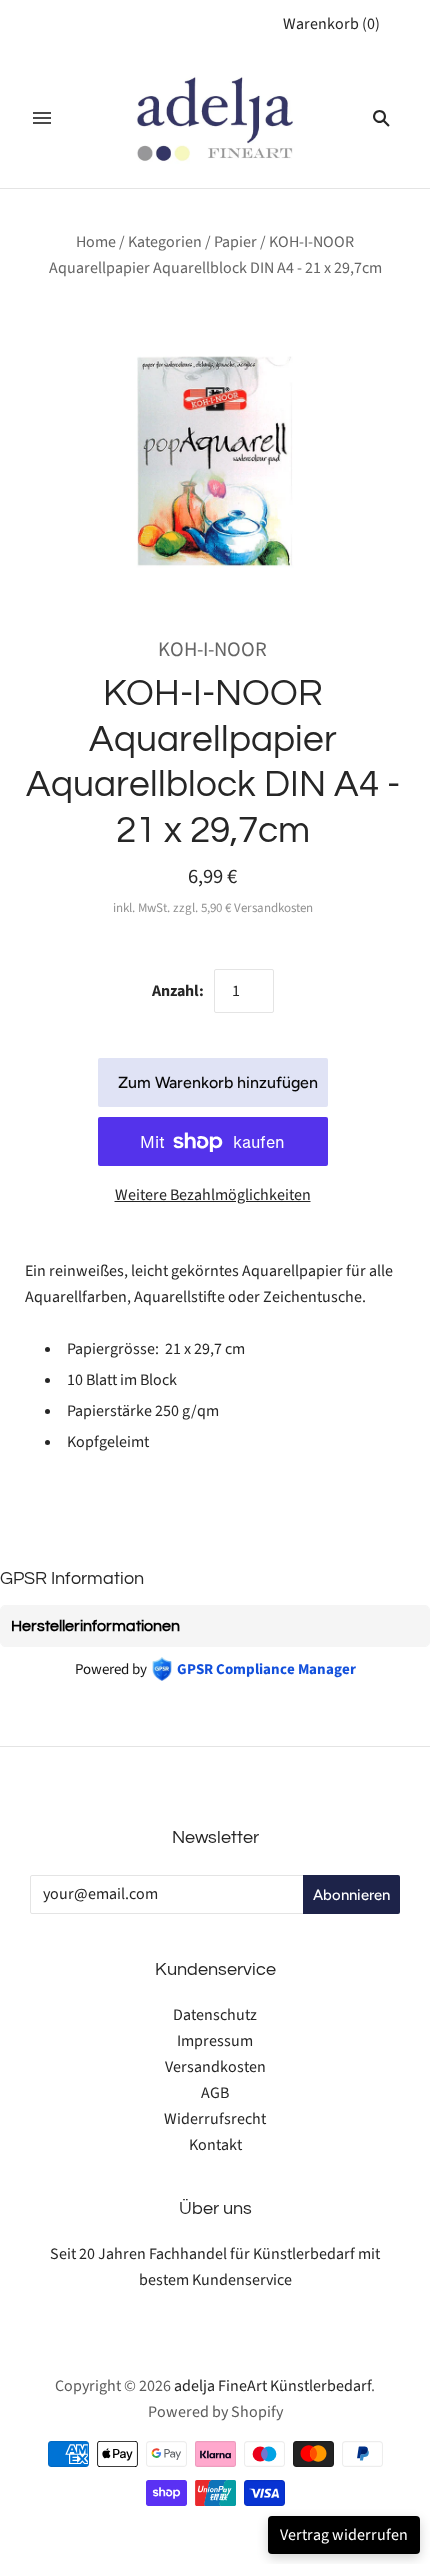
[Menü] (42, 118)
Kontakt (215, 2145)
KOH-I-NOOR (212, 649)
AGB (215, 2093)
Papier (235, 242)
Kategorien (165, 242)
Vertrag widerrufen (344, 2535)
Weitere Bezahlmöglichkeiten (213, 1195)
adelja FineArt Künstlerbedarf (272, 2386)
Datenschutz (215, 2015)
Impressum (215, 2041)
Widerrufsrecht (215, 2119)
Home (96, 242)
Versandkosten (215, 2067)
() (331, 24)
